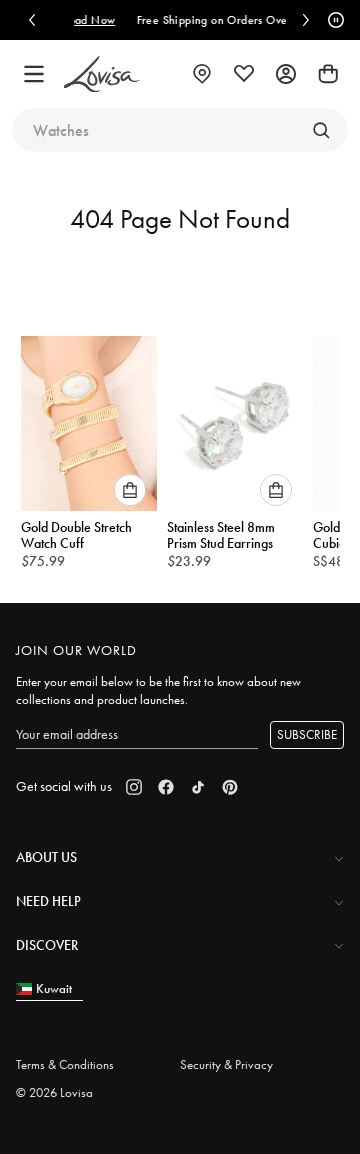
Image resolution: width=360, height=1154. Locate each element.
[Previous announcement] (32, 20)
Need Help (48, 901)
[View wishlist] (244, 74)
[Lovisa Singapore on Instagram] (134, 787)
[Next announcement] (306, 20)
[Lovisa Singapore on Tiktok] (198, 787)
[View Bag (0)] (328, 74)
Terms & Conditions (65, 1064)
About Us (46, 857)
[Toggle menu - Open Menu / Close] (34, 74)
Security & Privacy (226, 1064)
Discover (47, 945)
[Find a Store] (202, 74)
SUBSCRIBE (307, 734)
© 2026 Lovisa (54, 1092)
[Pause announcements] (333, 20)
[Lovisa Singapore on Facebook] (166, 787)
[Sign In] (286, 74)
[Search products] (321, 130)
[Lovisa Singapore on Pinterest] (230, 787)
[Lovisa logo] (102, 74)
